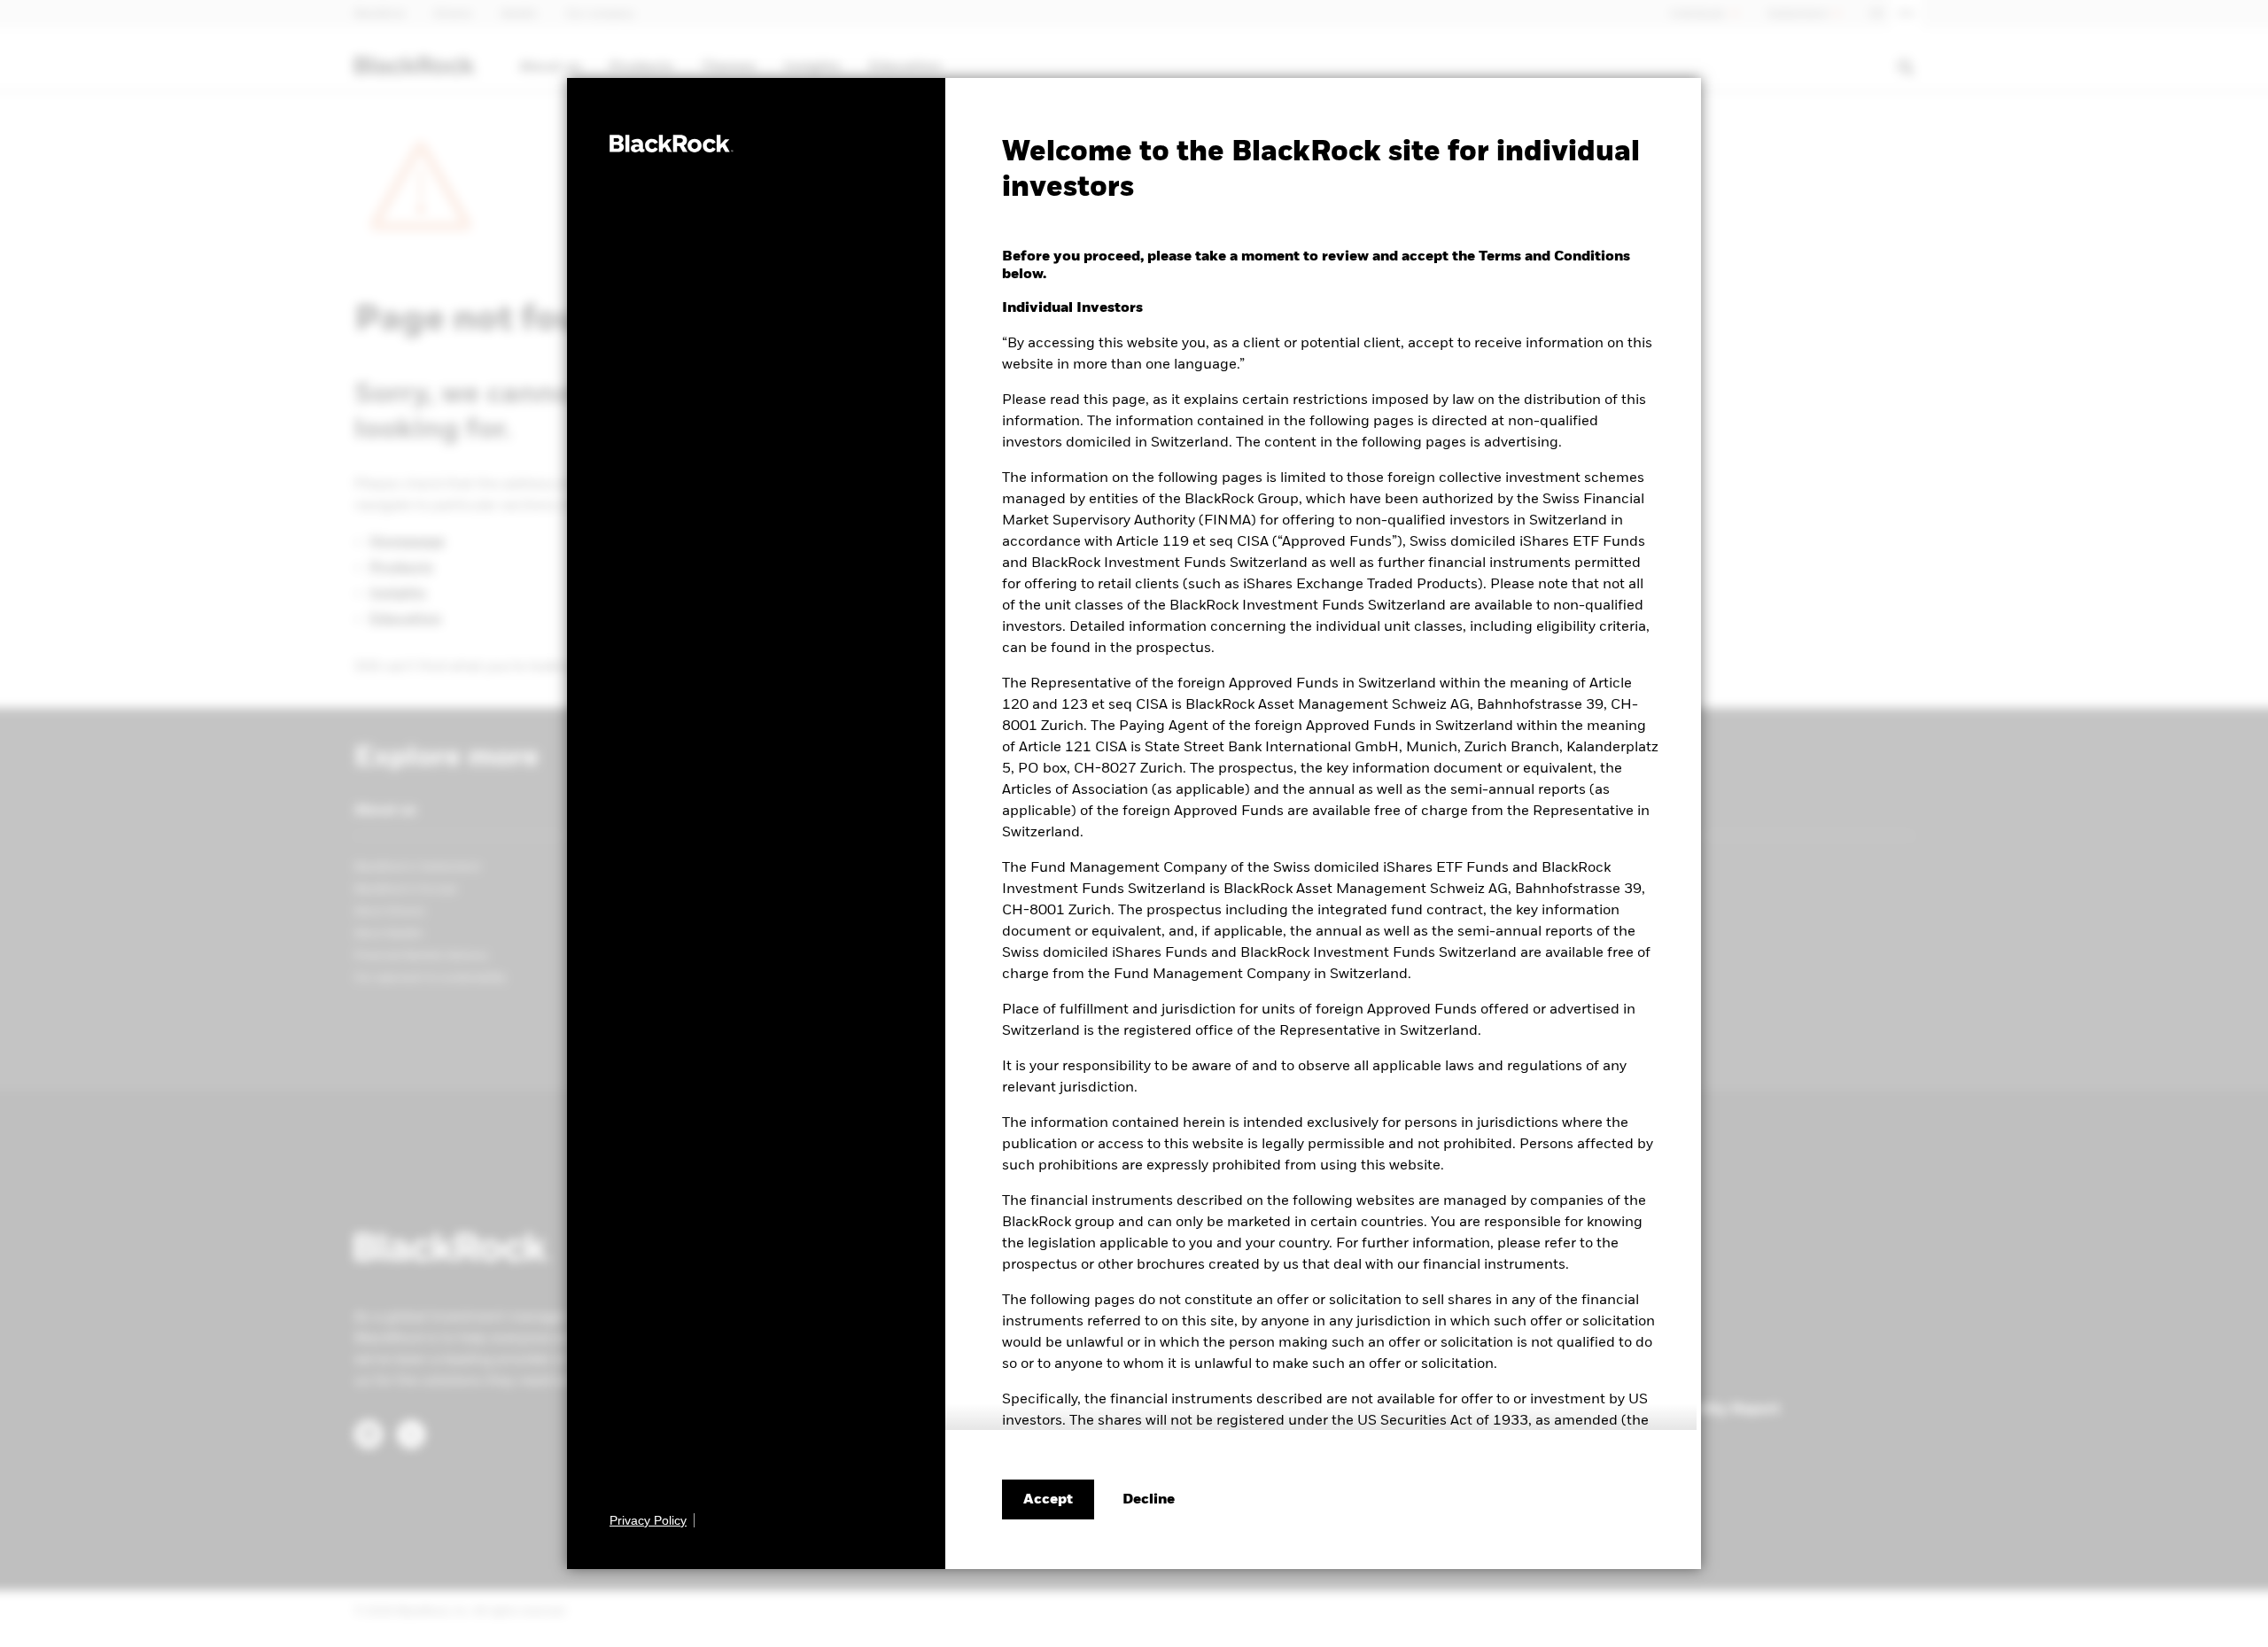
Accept (1048, 1500)
